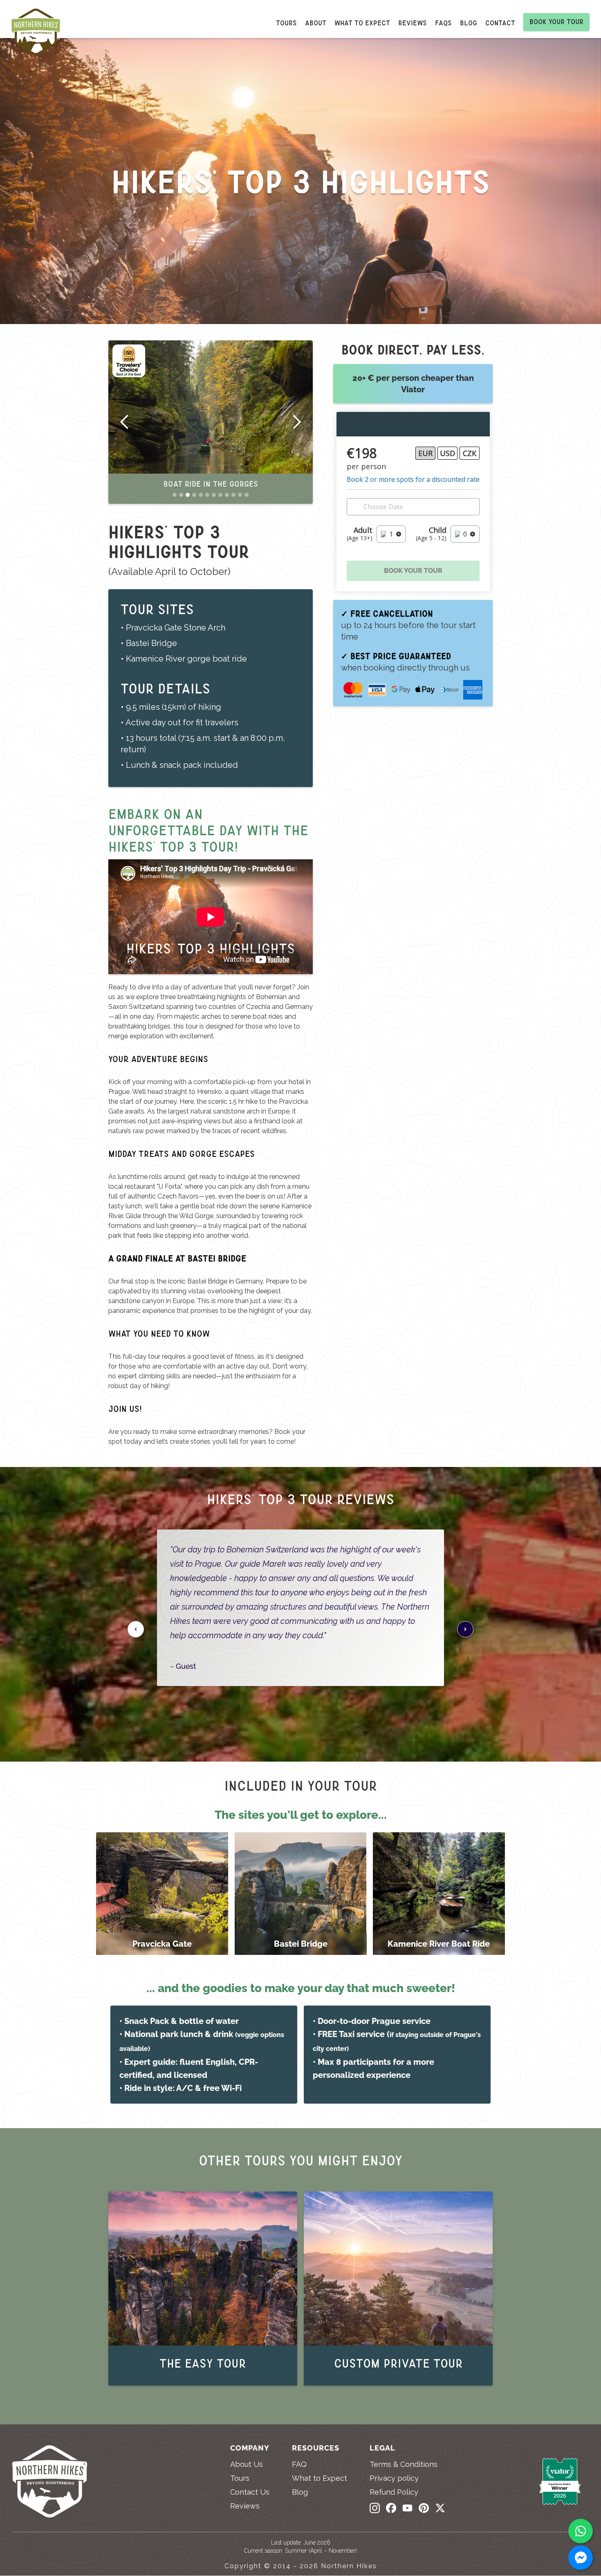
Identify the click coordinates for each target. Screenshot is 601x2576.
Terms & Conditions (404, 2464)
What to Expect (320, 2478)
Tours (286, 23)
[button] (125, 422)
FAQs (443, 23)
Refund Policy (394, 2492)
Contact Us (250, 2492)
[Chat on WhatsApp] (581, 2531)
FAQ (299, 2464)
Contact (500, 23)
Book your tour (556, 22)
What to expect (362, 23)
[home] (40, 34)
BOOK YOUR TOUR (413, 571)
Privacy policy (394, 2478)
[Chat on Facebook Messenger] (581, 2558)
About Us (247, 2464)
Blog (469, 23)
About (316, 23)
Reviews (413, 23)
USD (447, 453)
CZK (470, 453)
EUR (425, 453)
